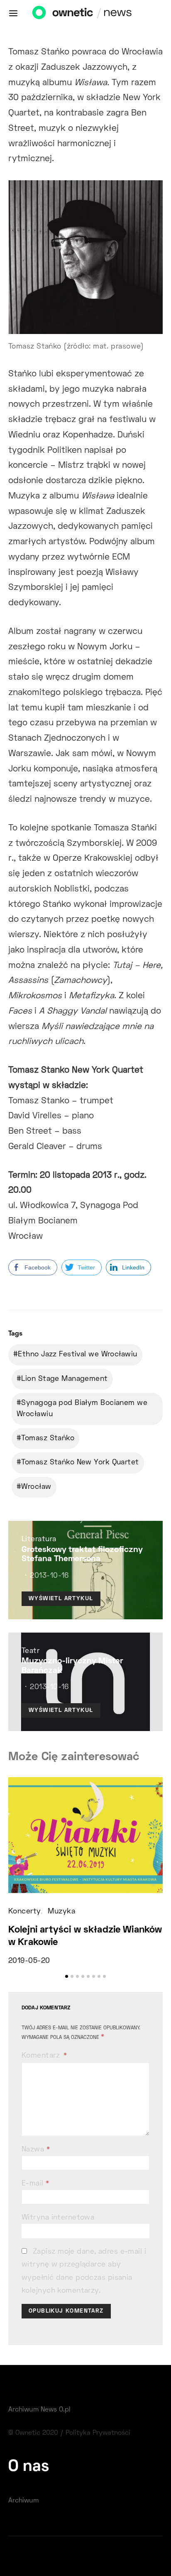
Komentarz (42, 2056)
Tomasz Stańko (48, 1439)
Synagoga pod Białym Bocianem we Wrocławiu (82, 1409)
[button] (67, 1976)
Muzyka (61, 1912)
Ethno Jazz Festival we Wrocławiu (77, 1355)
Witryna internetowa (58, 2218)
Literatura (39, 1540)
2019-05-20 (29, 1961)
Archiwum (23, 2501)
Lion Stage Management (64, 1379)
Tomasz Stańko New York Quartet (80, 1463)
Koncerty (24, 1912)
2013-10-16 (49, 1576)
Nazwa (36, 2150)
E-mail (35, 2184)
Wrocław (36, 1487)
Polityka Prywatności (98, 2433)
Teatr (31, 1651)
